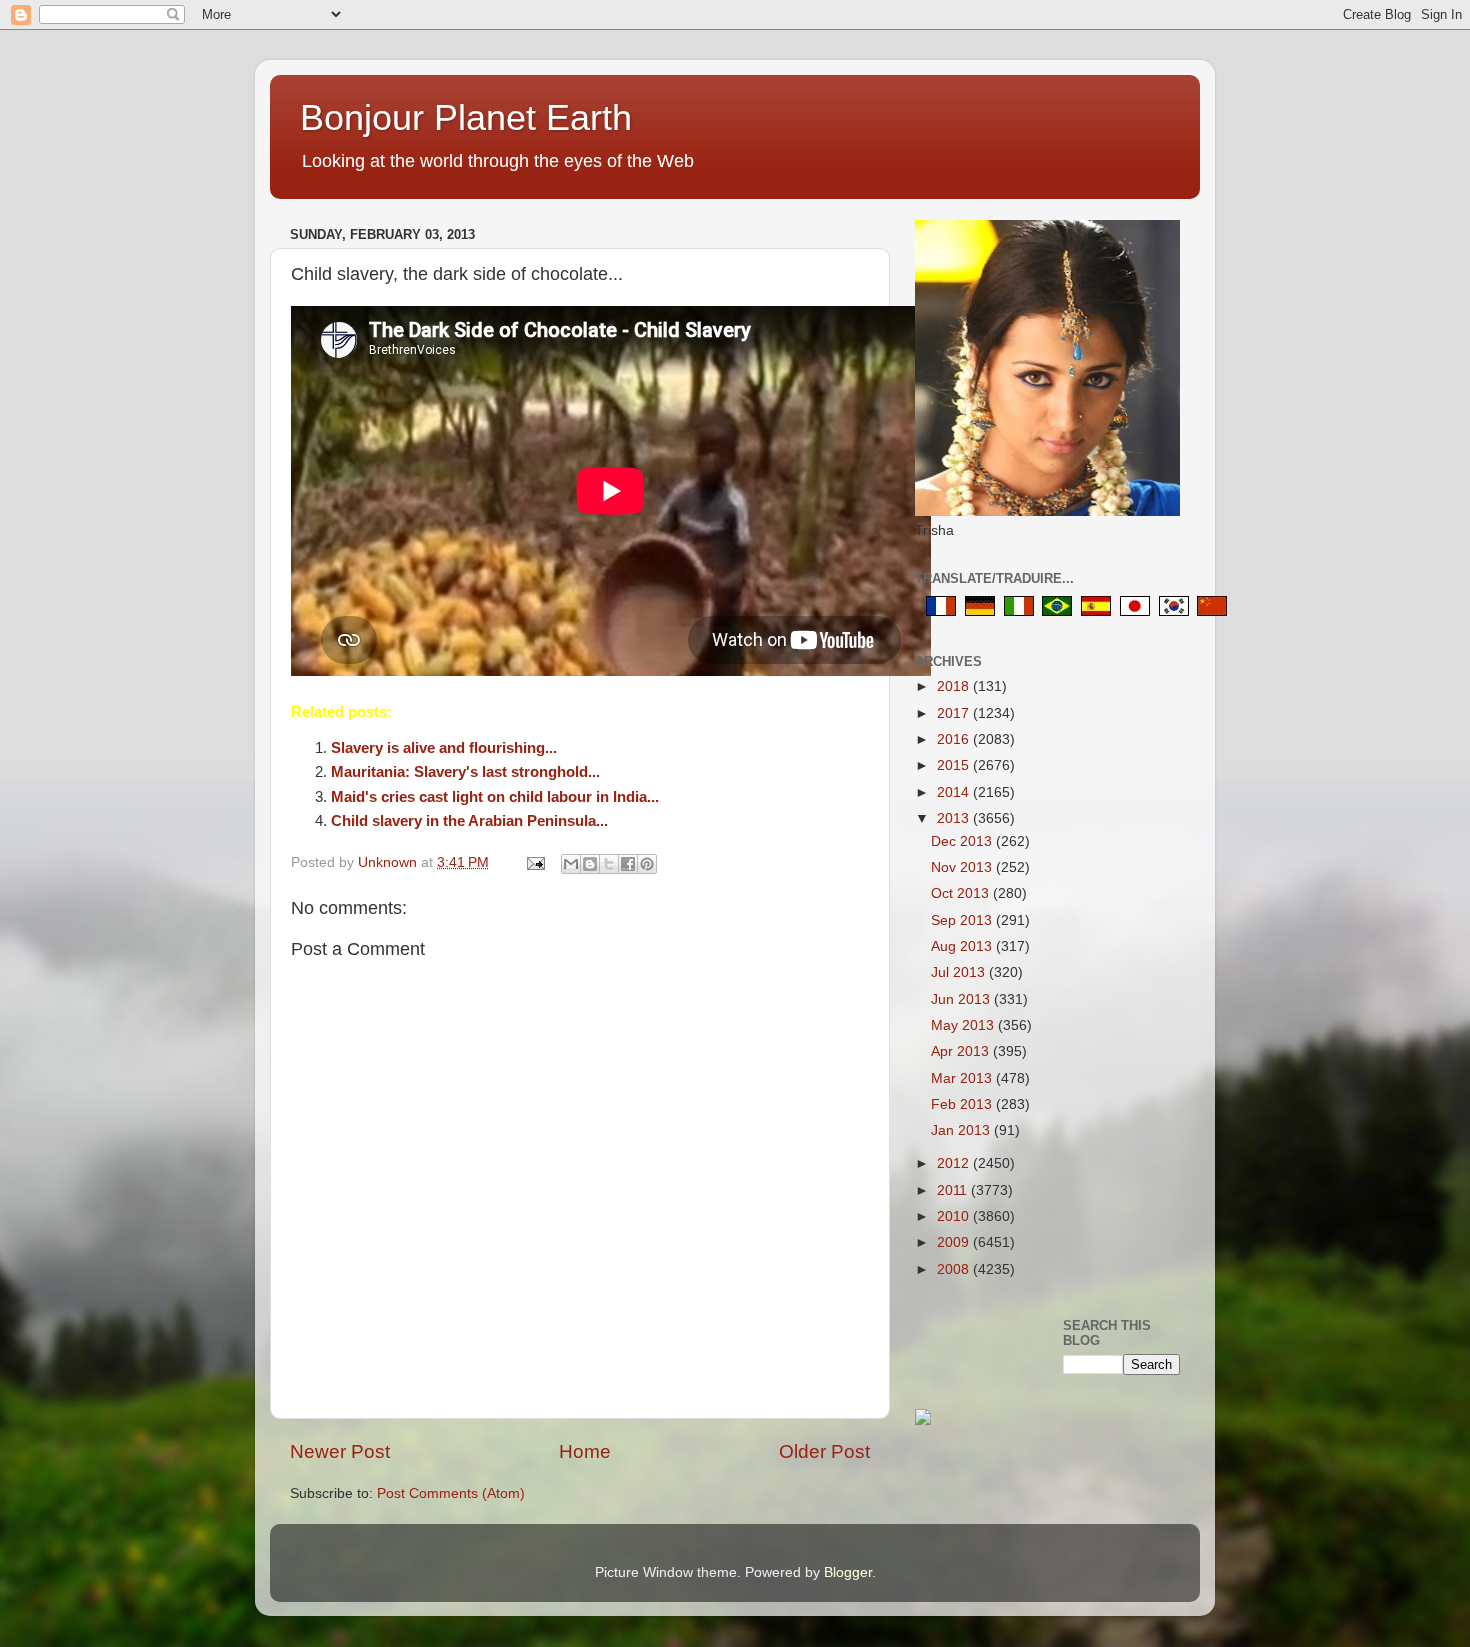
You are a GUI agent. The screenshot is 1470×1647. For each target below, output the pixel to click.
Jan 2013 (962, 1130)
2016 (955, 739)
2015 (955, 765)
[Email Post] (534, 862)
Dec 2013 (963, 841)
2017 (955, 713)
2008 (955, 1269)
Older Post (824, 1451)
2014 (955, 792)
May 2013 (964, 1025)
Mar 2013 (963, 1078)
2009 (955, 1242)
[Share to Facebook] (628, 864)
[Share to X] (609, 864)
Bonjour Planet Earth (466, 117)
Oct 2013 (962, 893)
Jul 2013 (960, 972)
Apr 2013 (962, 1051)
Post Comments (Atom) (451, 1493)
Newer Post (340, 1451)
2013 (955, 818)
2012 (955, 1163)
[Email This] (571, 864)
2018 (955, 686)
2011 (954, 1190)
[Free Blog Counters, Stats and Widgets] (923, 1420)
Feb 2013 (963, 1104)
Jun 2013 (962, 999)
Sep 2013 (963, 920)
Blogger (848, 1572)
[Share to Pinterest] (647, 864)
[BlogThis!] (590, 864)
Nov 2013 (963, 867)
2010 (955, 1216)
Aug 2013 (963, 946)
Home (585, 1451)
